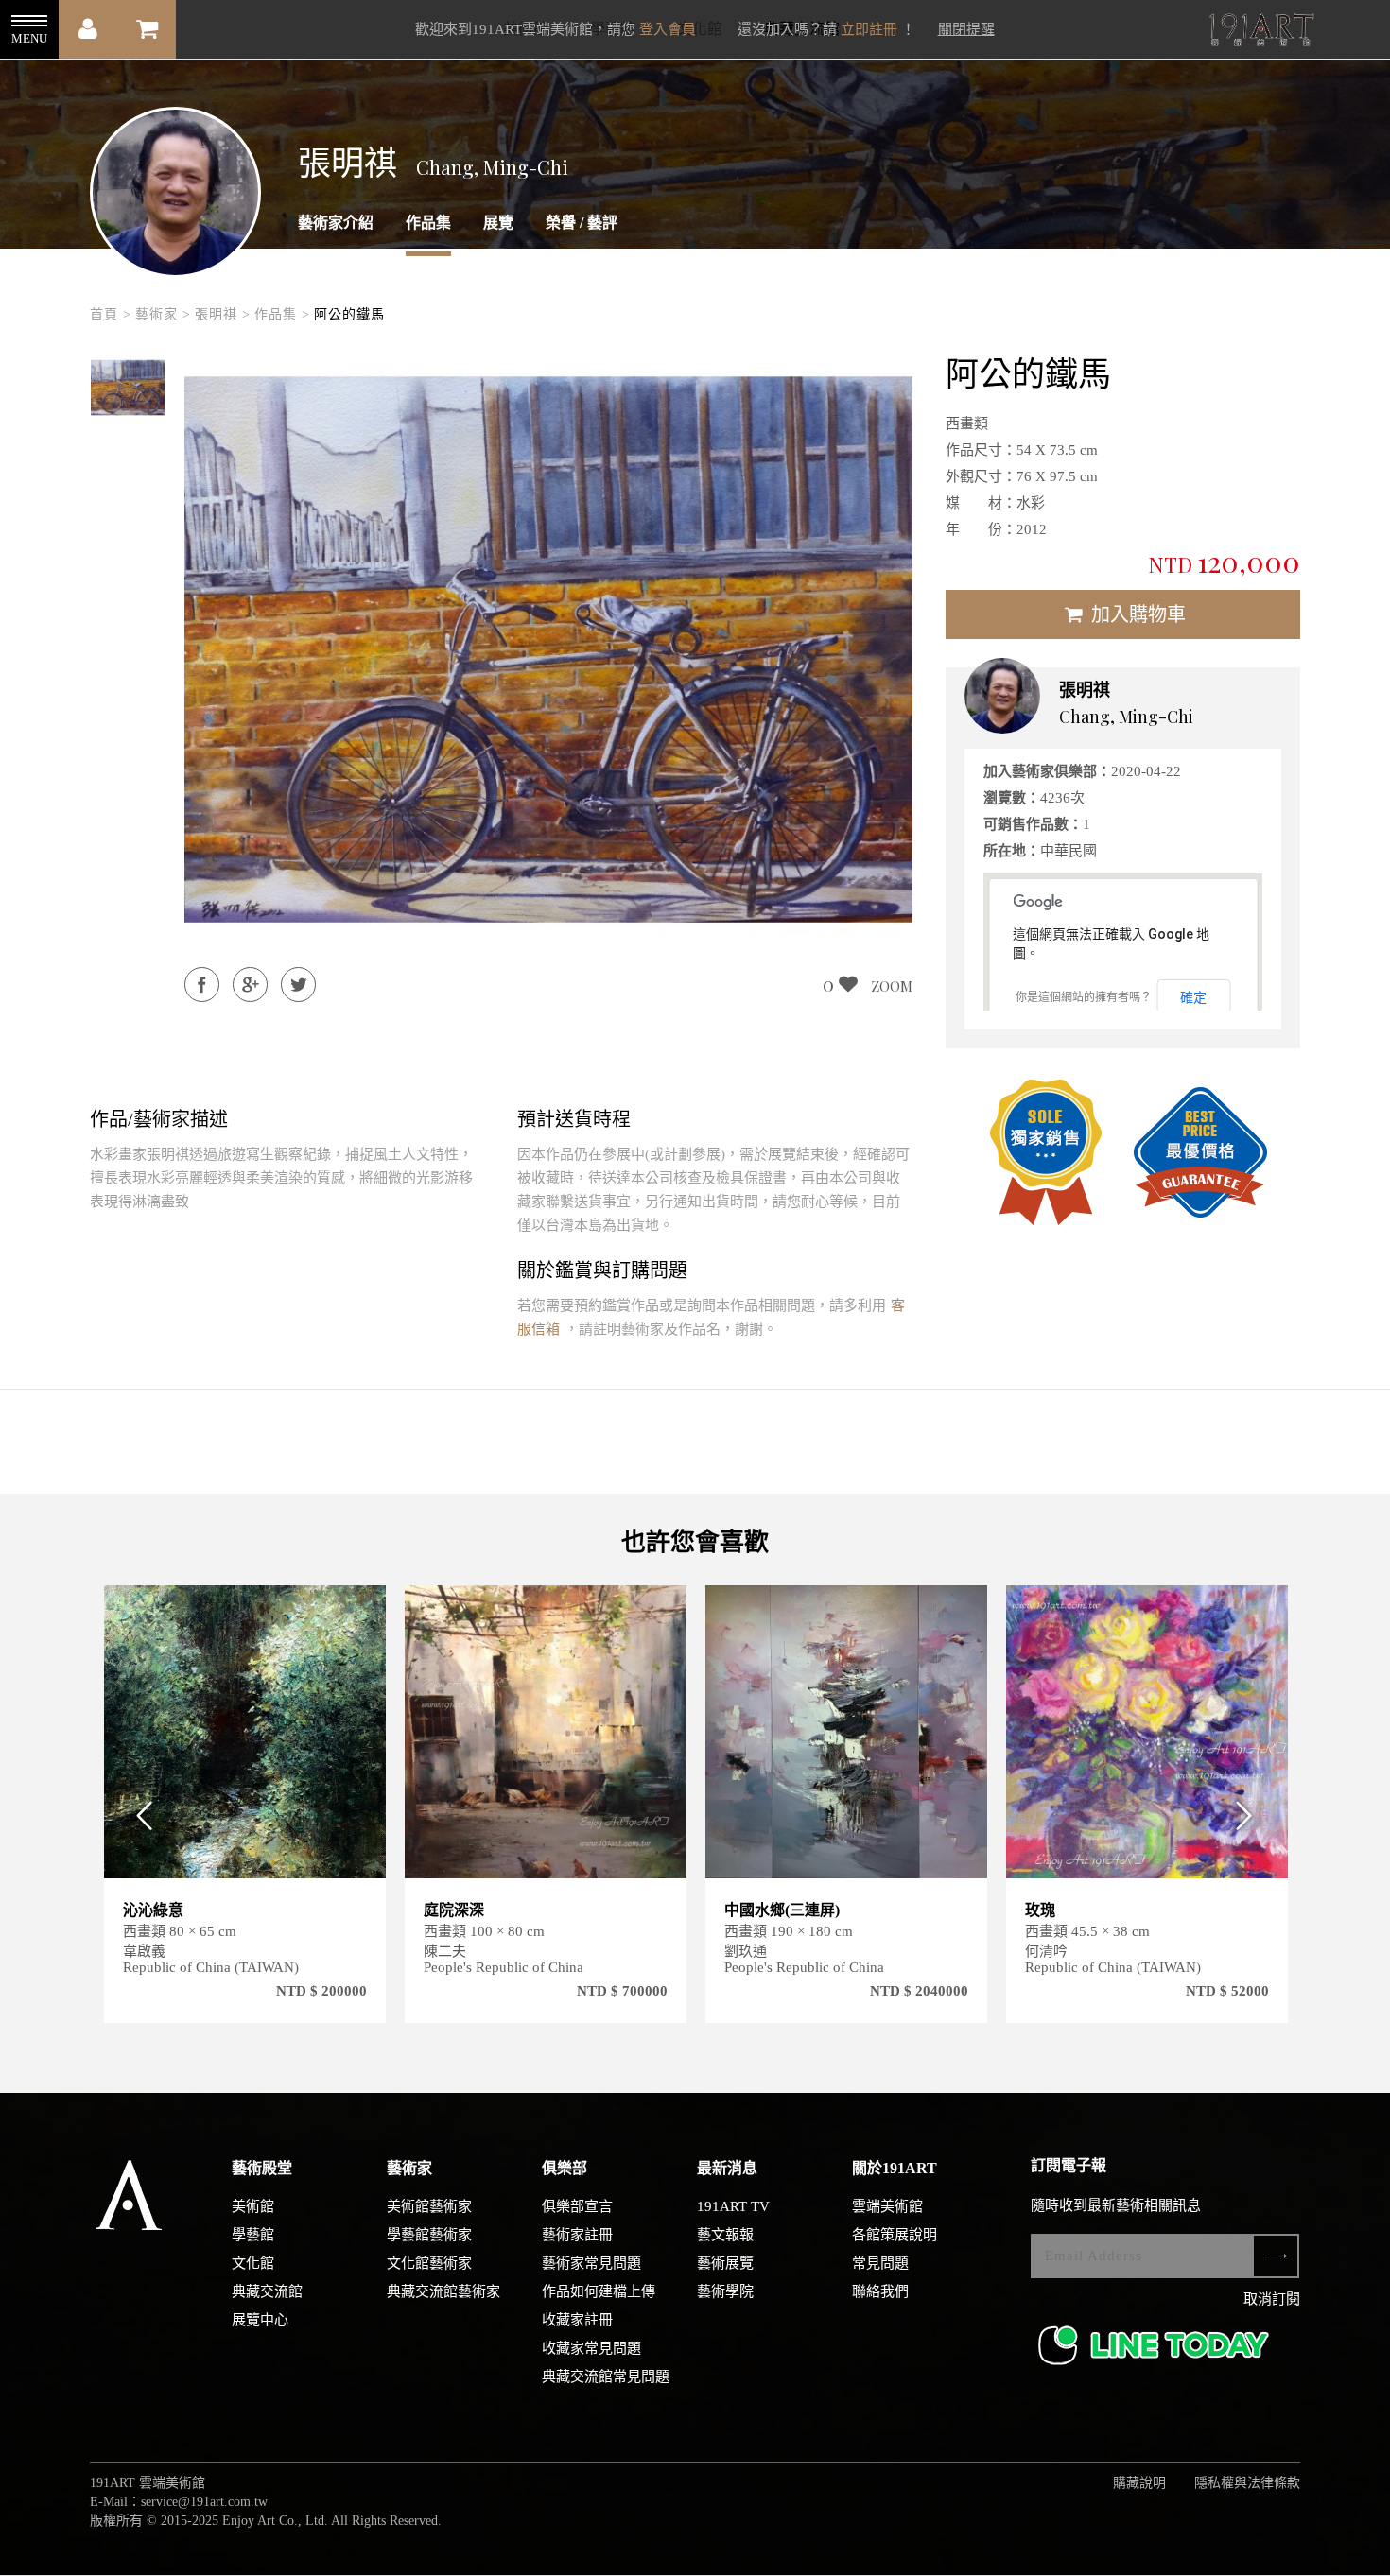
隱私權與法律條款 (1247, 2483)
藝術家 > (163, 314)
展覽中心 (260, 2320)
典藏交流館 (267, 2291)
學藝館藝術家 (429, 2235)
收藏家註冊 (577, 2320)
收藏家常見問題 (591, 2348)
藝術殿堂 (262, 2168)
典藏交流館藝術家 (443, 2291)
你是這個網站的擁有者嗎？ (1084, 997)
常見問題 (880, 2263)
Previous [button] (139, 1815)
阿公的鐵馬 (349, 314)
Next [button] (1251, 1815)
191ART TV (733, 2206)
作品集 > (282, 314)
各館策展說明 (895, 2235)
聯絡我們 (880, 2291)
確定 (1193, 997)
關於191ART (895, 2168)
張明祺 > (223, 314)
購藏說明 (1139, 2483)
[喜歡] (360, 1611)
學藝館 (253, 2235)
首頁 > (111, 314)
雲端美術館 (887, 2206)
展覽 (498, 223)
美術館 (253, 2206)
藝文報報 (725, 2235)
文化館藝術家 (429, 2263)
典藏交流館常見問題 (606, 2377)
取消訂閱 (1272, 2299)
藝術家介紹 (336, 223)
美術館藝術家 (429, 2206)
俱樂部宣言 (577, 2206)
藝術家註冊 (577, 2235)
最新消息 (727, 2168)
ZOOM (892, 986)
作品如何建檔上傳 (599, 2291)
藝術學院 (725, 2291)
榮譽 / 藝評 (582, 223)
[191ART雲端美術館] (1260, 32)
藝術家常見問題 (591, 2263)
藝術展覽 (725, 2263)
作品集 (428, 223)
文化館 (253, 2263)
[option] (128, 388)
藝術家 (409, 2168)
